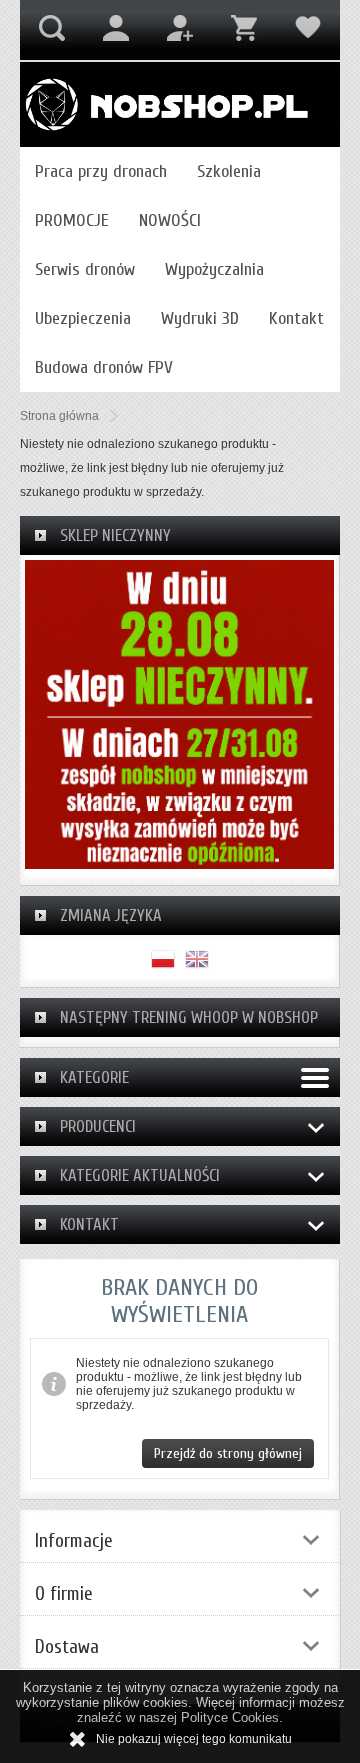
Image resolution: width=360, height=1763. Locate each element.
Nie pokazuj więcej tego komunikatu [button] (194, 1739)
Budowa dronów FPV (104, 367)
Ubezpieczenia (83, 318)
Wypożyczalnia (214, 269)
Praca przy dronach (101, 171)
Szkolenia (229, 171)
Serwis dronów (85, 269)
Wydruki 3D (200, 318)
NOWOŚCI (170, 220)
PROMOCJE (72, 220)
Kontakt (296, 318)
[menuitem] (101, 171)
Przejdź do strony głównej (228, 1453)
